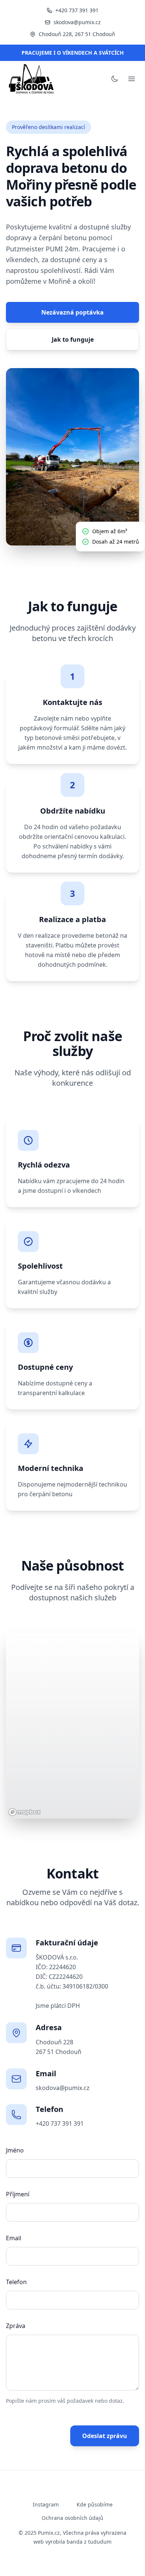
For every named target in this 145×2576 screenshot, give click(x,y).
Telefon (16, 2282)
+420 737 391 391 (77, 10)
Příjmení (18, 2194)
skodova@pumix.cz (77, 22)
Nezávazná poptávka (72, 312)
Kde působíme (95, 2504)
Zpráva (16, 2326)
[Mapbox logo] (25, 1812)
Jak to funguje (73, 339)
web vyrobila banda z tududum (72, 2542)
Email (14, 2238)
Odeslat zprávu (105, 2436)
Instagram (46, 2504)
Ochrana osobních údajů (72, 2518)
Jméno (15, 2150)
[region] (72, 1726)
